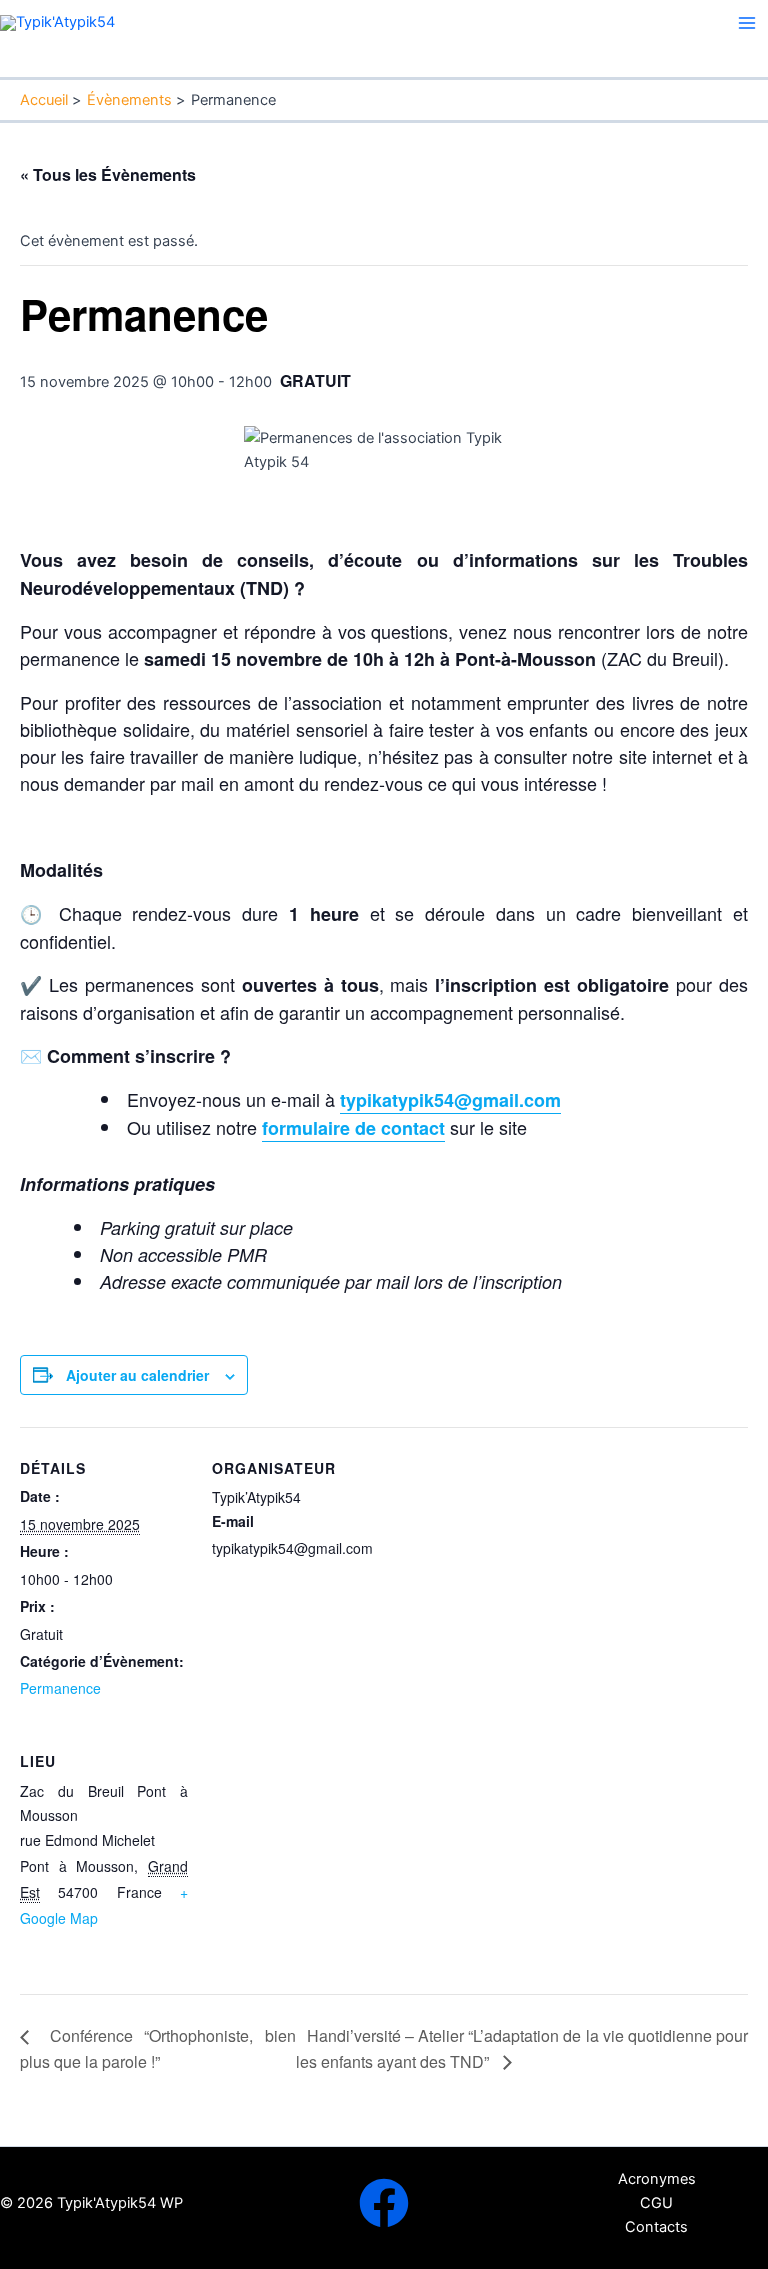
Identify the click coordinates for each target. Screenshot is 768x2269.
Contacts (656, 2227)
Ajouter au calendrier (137, 1375)
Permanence (60, 1688)
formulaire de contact (353, 1128)
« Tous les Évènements (108, 174)
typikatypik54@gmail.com (450, 1100)
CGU (656, 2203)
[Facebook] (384, 2203)
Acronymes (657, 2179)
